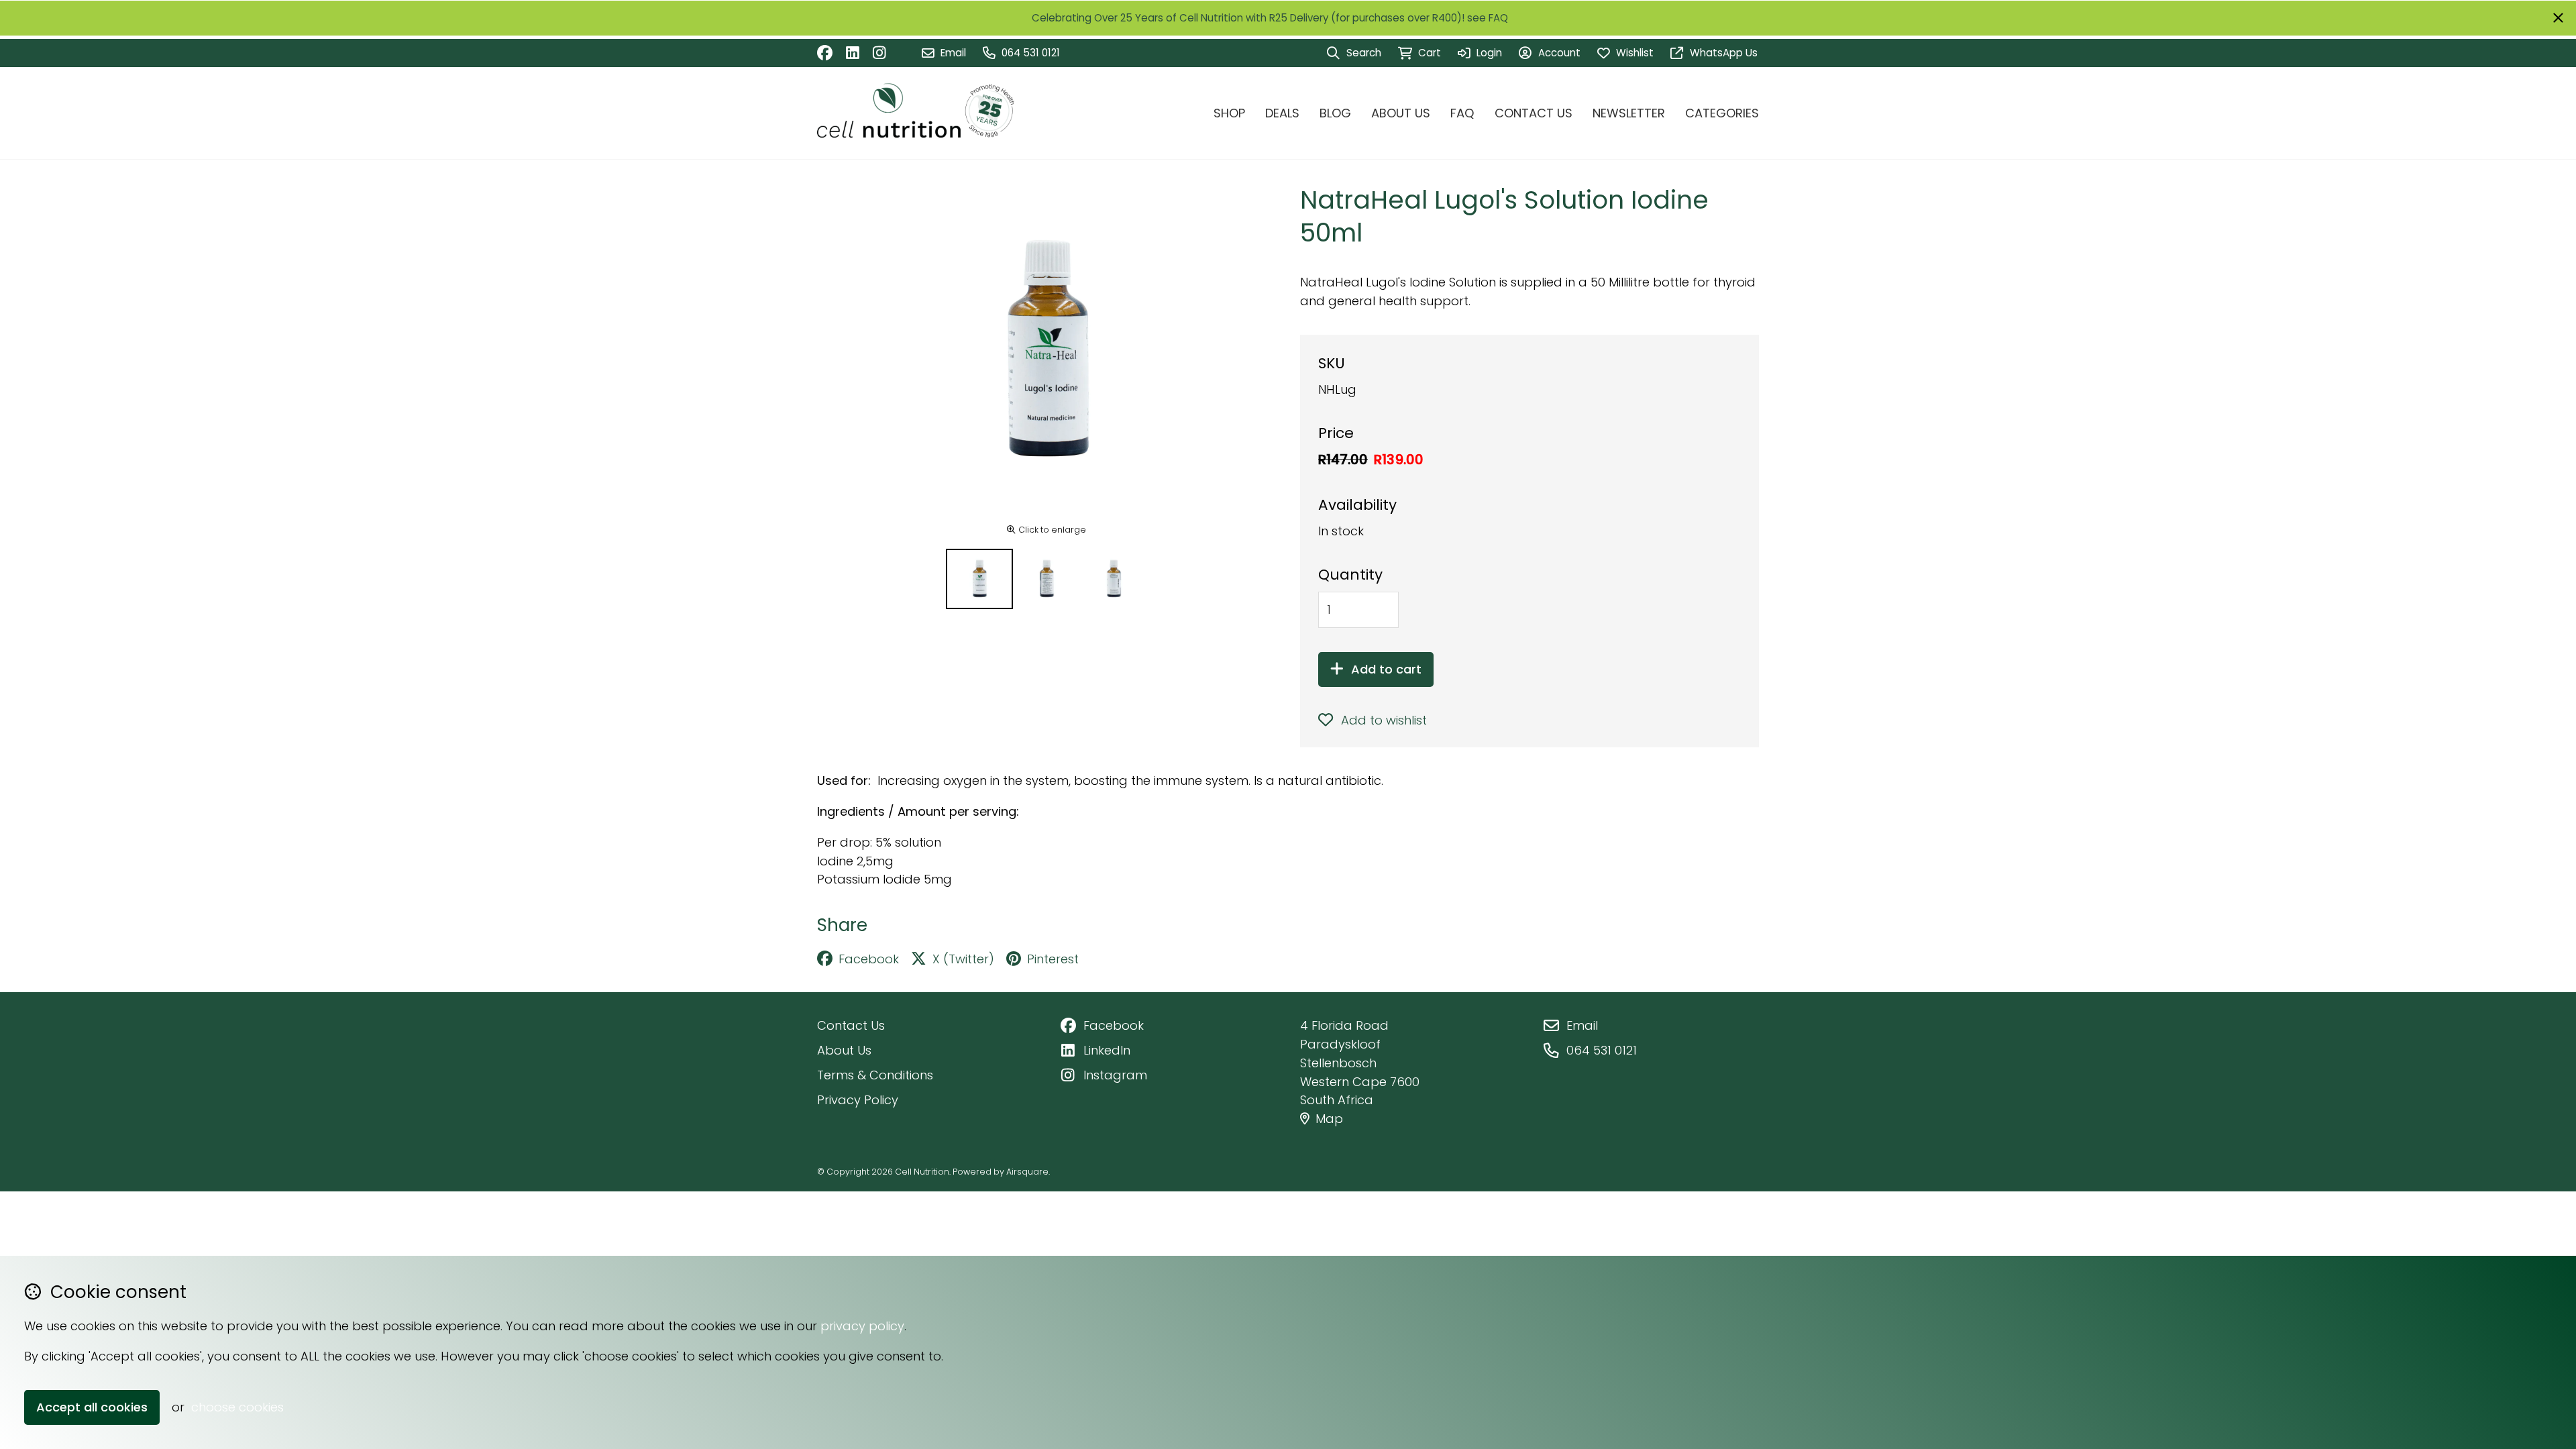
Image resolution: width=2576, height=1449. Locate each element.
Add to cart (1386, 669)
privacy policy (862, 1326)
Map (1329, 1119)
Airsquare (1027, 1172)
